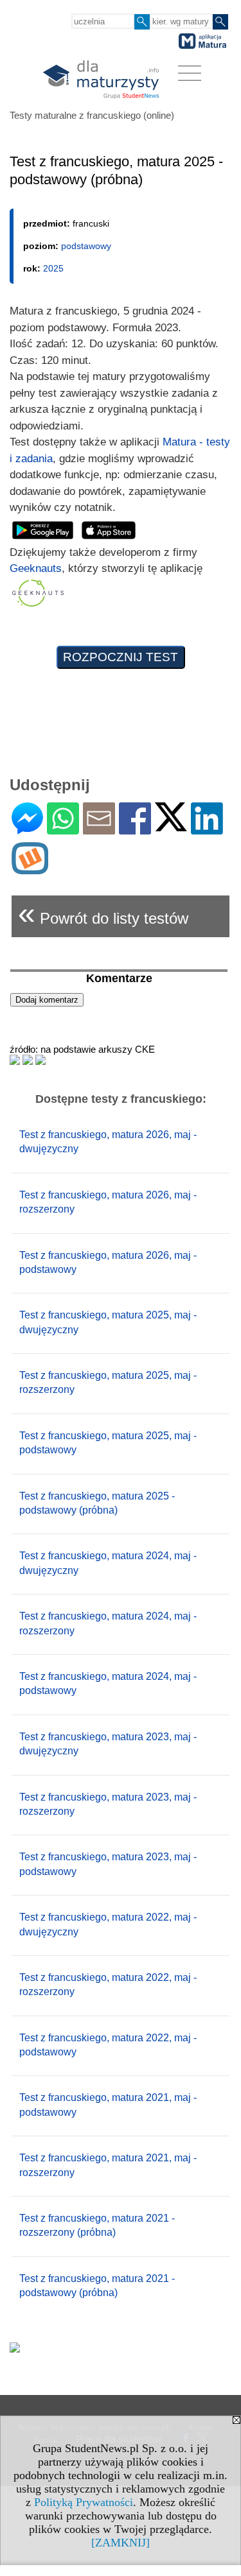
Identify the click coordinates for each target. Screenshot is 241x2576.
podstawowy (86, 246)
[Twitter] (171, 826)
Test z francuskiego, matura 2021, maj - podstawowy (108, 2105)
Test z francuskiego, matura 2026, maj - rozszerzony (108, 1202)
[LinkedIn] (207, 829)
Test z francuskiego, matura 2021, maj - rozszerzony (108, 2165)
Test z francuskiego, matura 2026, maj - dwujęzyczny (108, 1142)
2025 (53, 268)
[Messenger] (27, 829)
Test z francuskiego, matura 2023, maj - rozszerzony (108, 1804)
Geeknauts (36, 568)
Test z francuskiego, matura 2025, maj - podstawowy (108, 1443)
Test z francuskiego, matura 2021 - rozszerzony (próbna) (97, 2225)
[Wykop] (30, 869)
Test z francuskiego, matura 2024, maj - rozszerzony (108, 1623)
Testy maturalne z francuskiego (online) (92, 115)
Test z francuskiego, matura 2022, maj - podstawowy (108, 2045)
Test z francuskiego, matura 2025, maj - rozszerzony (108, 1382)
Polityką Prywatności (84, 2502)
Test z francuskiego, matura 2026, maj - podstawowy (108, 1262)
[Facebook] (135, 829)
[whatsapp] (63, 829)
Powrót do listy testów (103, 913)
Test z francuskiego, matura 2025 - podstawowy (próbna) (97, 1503)
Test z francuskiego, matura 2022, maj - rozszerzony (108, 1984)
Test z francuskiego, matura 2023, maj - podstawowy (108, 1864)
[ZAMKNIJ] (121, 2543)
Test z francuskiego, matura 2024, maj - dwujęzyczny (108, 1563)
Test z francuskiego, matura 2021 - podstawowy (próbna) (97, 2286)
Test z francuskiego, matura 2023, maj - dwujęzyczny (108, 1744)
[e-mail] (99, 829)
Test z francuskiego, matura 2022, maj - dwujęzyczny (108, 1924)
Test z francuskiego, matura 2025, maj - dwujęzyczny (108, 1322)
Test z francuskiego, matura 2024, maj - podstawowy (108, 1683)
